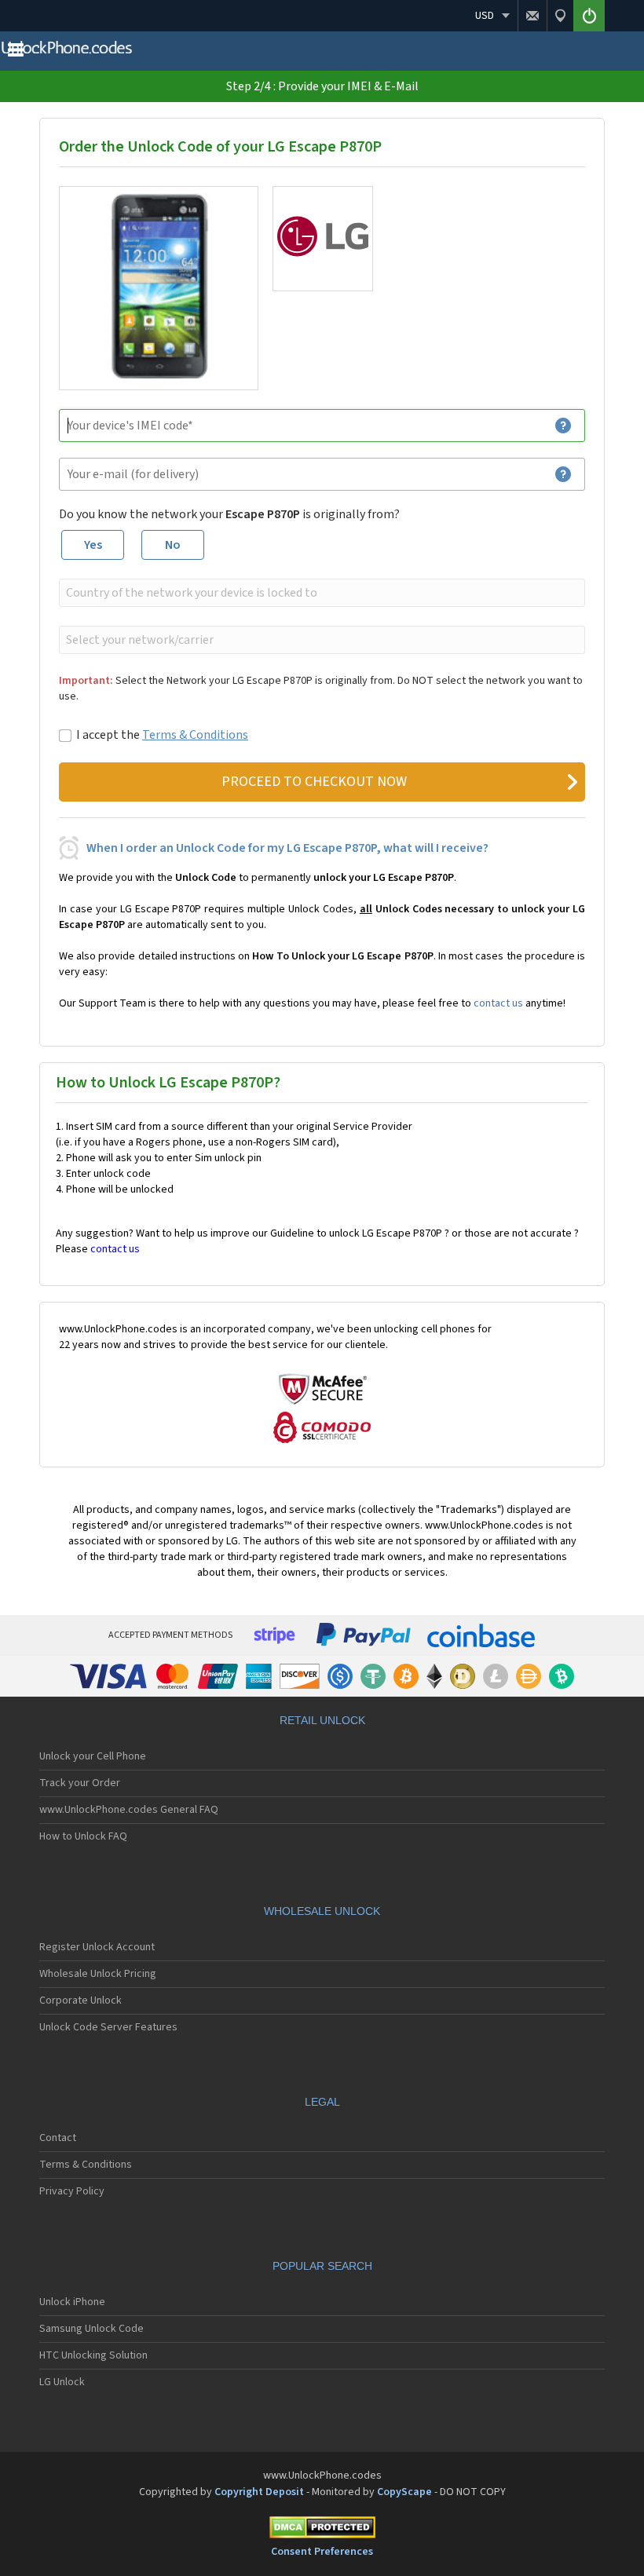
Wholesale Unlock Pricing (98, 1974)
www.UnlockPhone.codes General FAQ (129, 1810)
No (173, 545)
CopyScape (404, 2492)
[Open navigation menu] (16, 53)
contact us (498, 1003)
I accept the (162, 735)
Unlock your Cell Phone (93, 1756)
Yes (93, 545)
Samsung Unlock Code (91, 2329)
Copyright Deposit (259, 2492)
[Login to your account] (589, 16)
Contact (58, 2138)
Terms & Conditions (195, 735)
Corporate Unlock (80, 2001)
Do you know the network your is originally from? (229, 514)
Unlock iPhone (72, 2302)
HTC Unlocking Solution (93, 2355)
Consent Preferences (322, 2552)
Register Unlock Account (97, 1947)
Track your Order (80, 1783)
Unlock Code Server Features (108, 2027)
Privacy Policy (72, 2191)
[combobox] (320, 593)
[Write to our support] (532, 16)
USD (485, 16)
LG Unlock (62, 2382)
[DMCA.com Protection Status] (322, 2530)
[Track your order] (560, 16)
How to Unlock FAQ (83, 1836)
